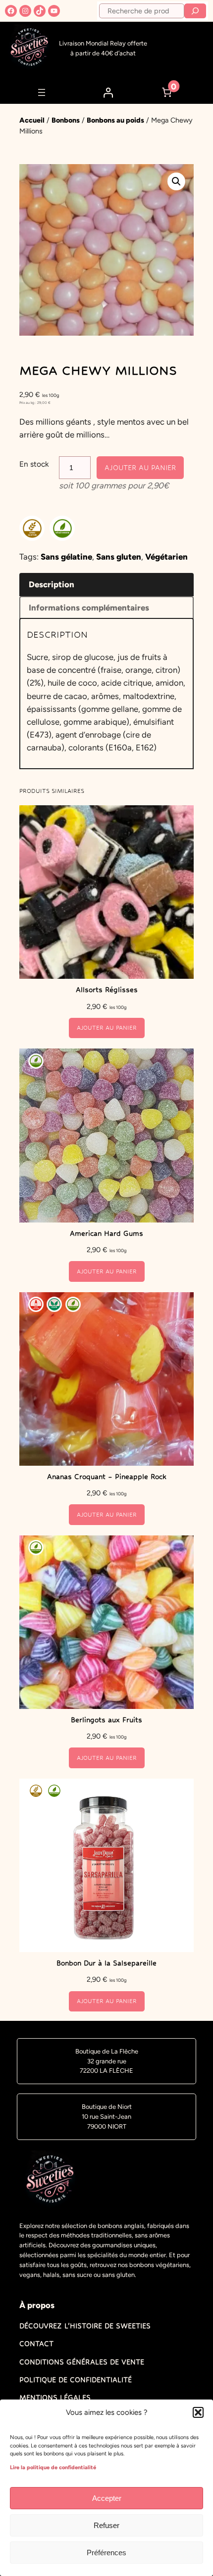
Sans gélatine (66, 557)
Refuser (106, 2525)
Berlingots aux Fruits (106, 1720)
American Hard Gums (106, 1233)
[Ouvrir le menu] (42, 92)
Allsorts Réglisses (107, 990)
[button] (198, 2412)
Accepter (107, 2498)
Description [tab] (52, 584)
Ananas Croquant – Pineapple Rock (107, 1477)
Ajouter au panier (140, 468)
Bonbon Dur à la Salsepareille (106, 1963)
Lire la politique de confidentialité (53, 2467)
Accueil (32, 120)
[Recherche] (195, 11)
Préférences (106, 2553)
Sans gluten (119, 557)
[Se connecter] (108, 92)
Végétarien (166, 557)
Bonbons (66, 120)
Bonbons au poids (115, 120)
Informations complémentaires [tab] (89, 608)
